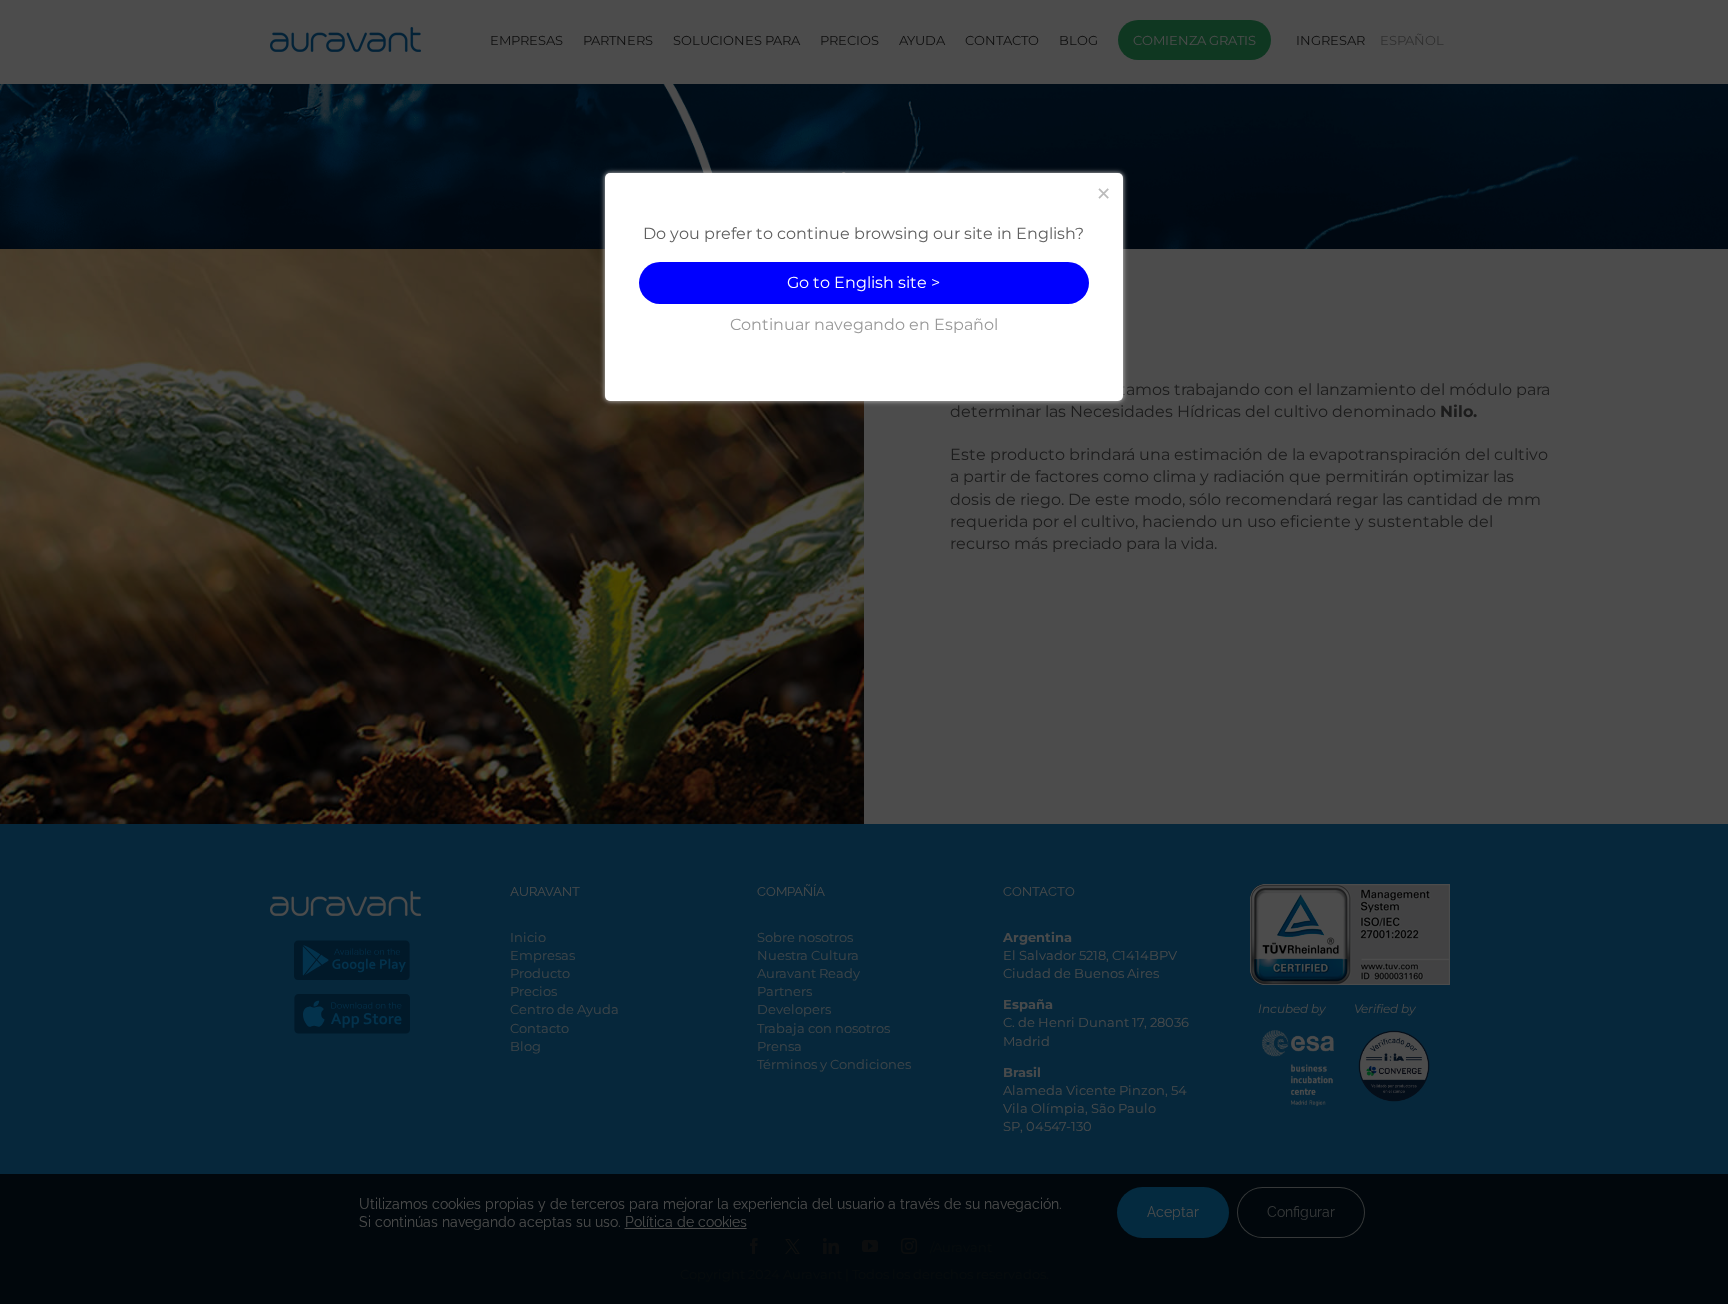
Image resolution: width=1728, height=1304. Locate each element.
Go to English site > (863, 282)
